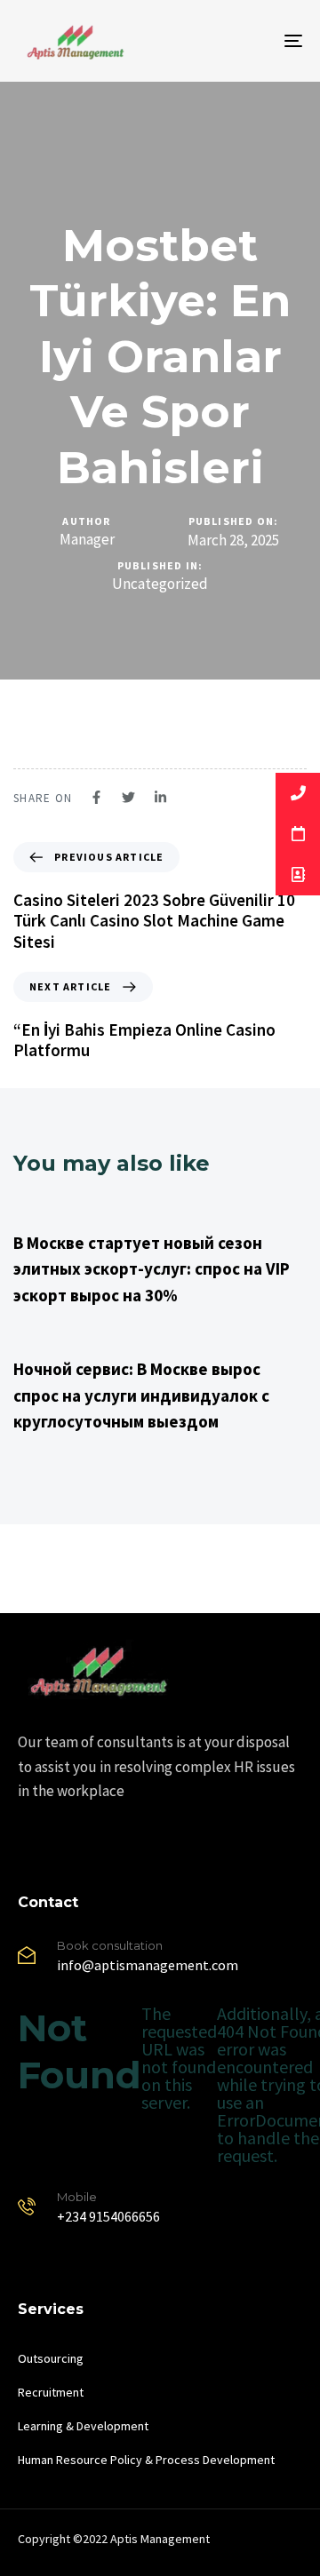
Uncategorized (160, 584)
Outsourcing (51, 2358)
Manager (87, 539)
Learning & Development (83, 2426)
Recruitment (51, 2392)
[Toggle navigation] (255, 41)
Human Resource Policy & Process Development (146, 2460)
